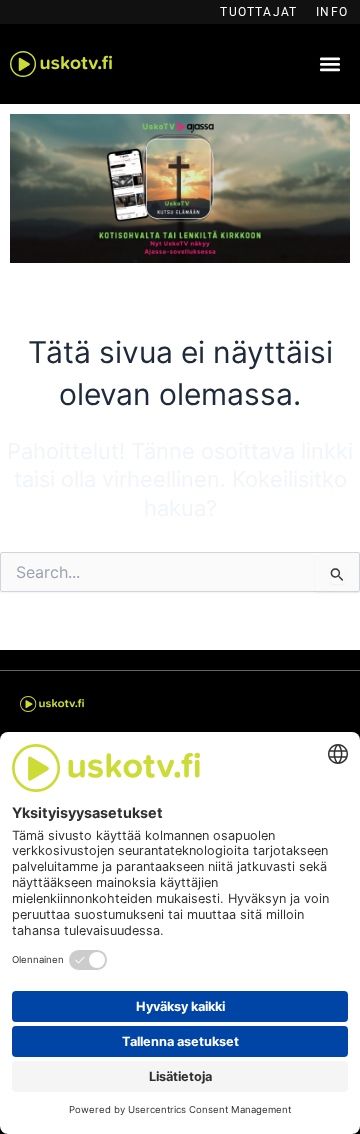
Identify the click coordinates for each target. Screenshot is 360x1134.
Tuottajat (258, 12)
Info (332, 12)
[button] (330, 64)
